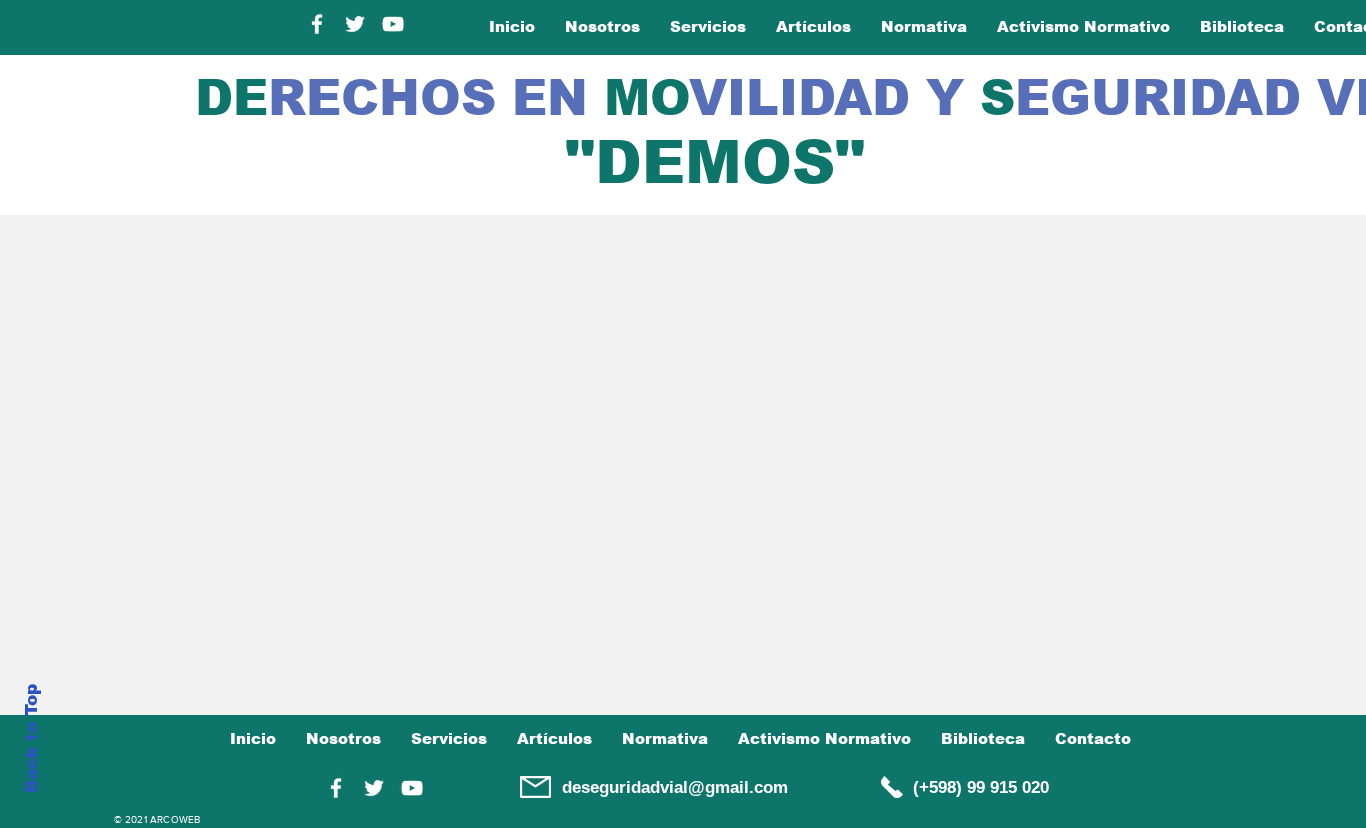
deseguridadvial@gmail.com (675, 787)
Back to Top (31, 738)
